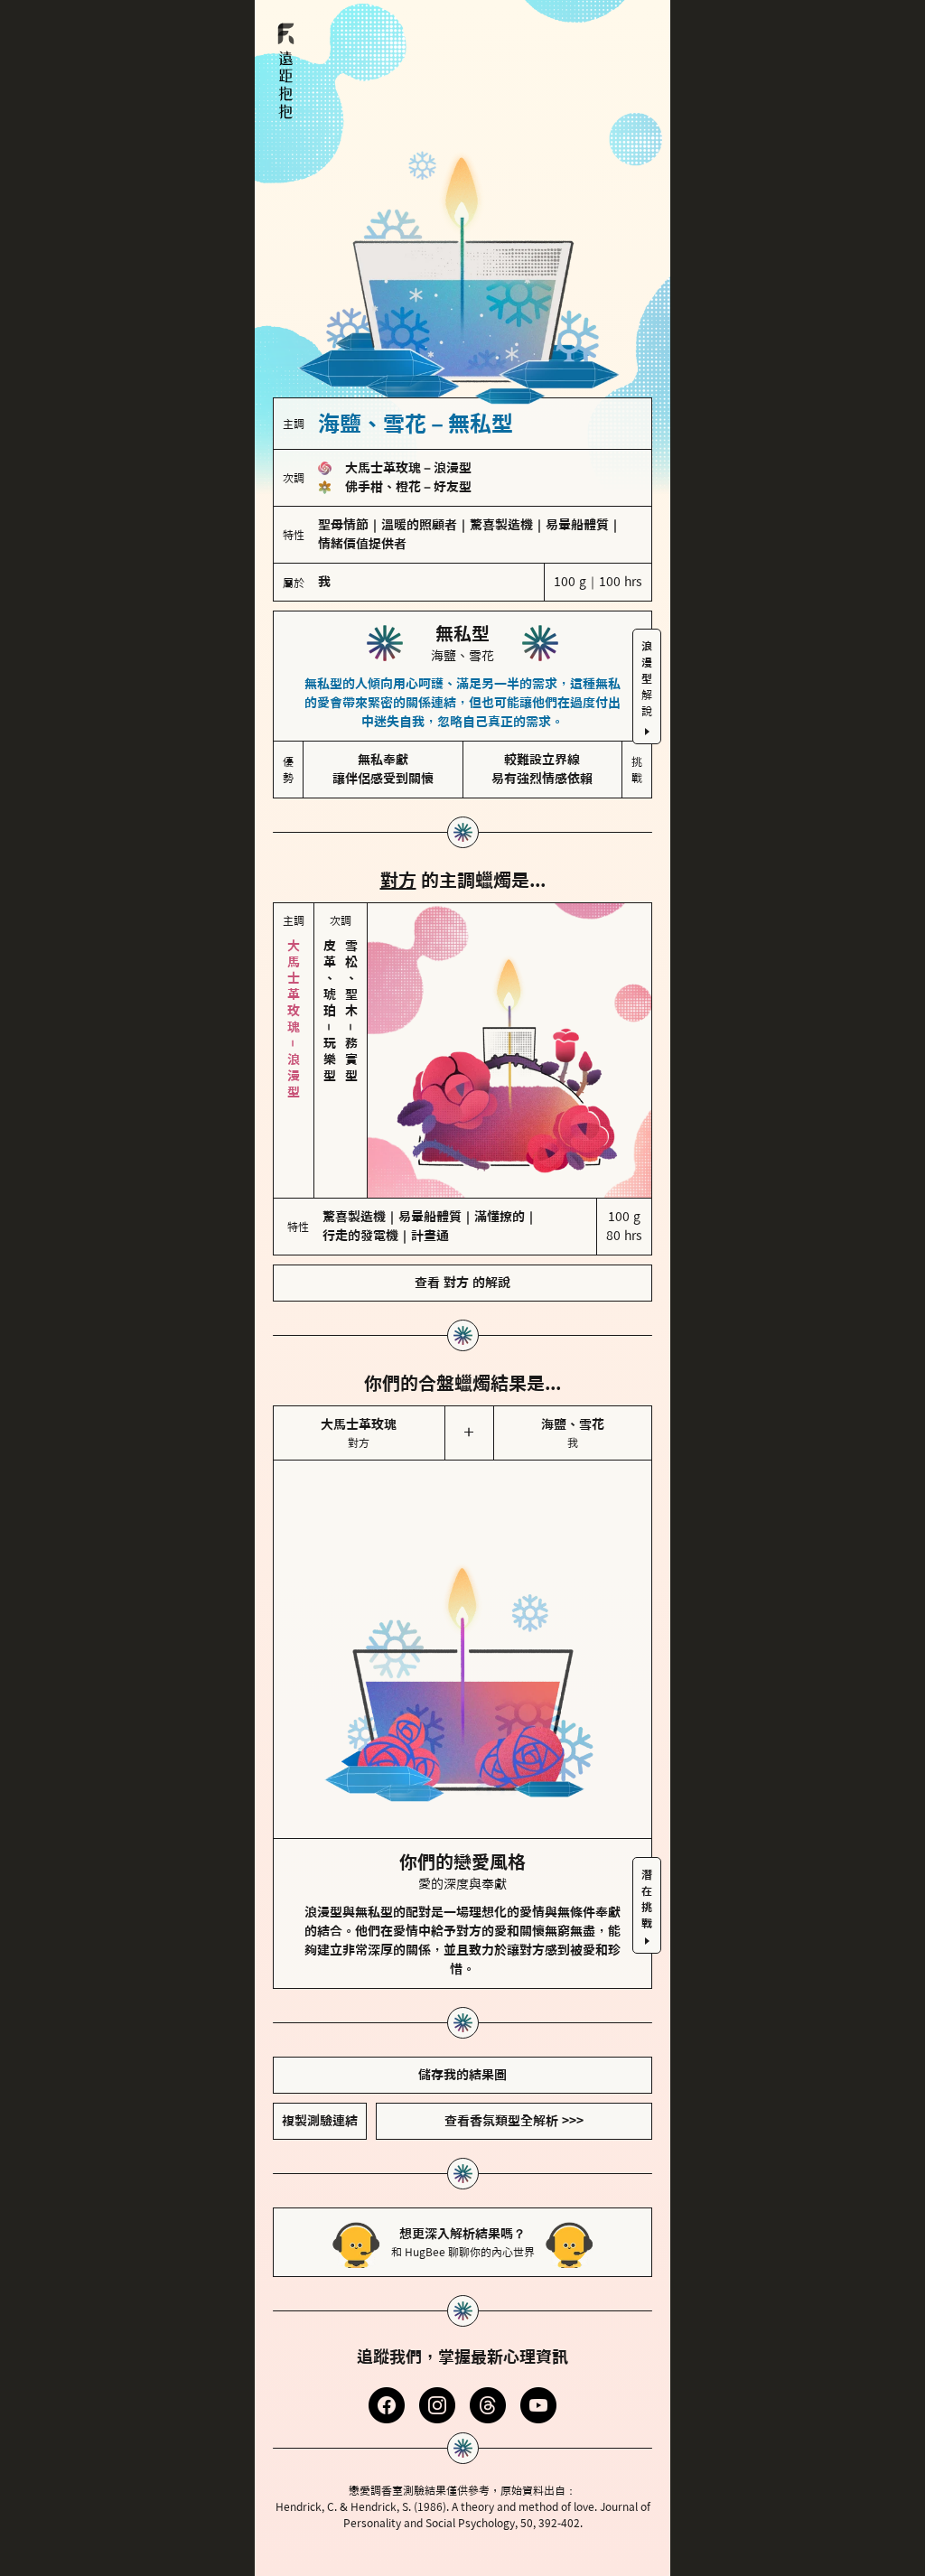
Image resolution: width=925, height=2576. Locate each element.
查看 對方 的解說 (462, 1283)
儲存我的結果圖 (462, 2075)
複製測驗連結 (320, 2121)
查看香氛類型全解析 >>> (514, 2121)
